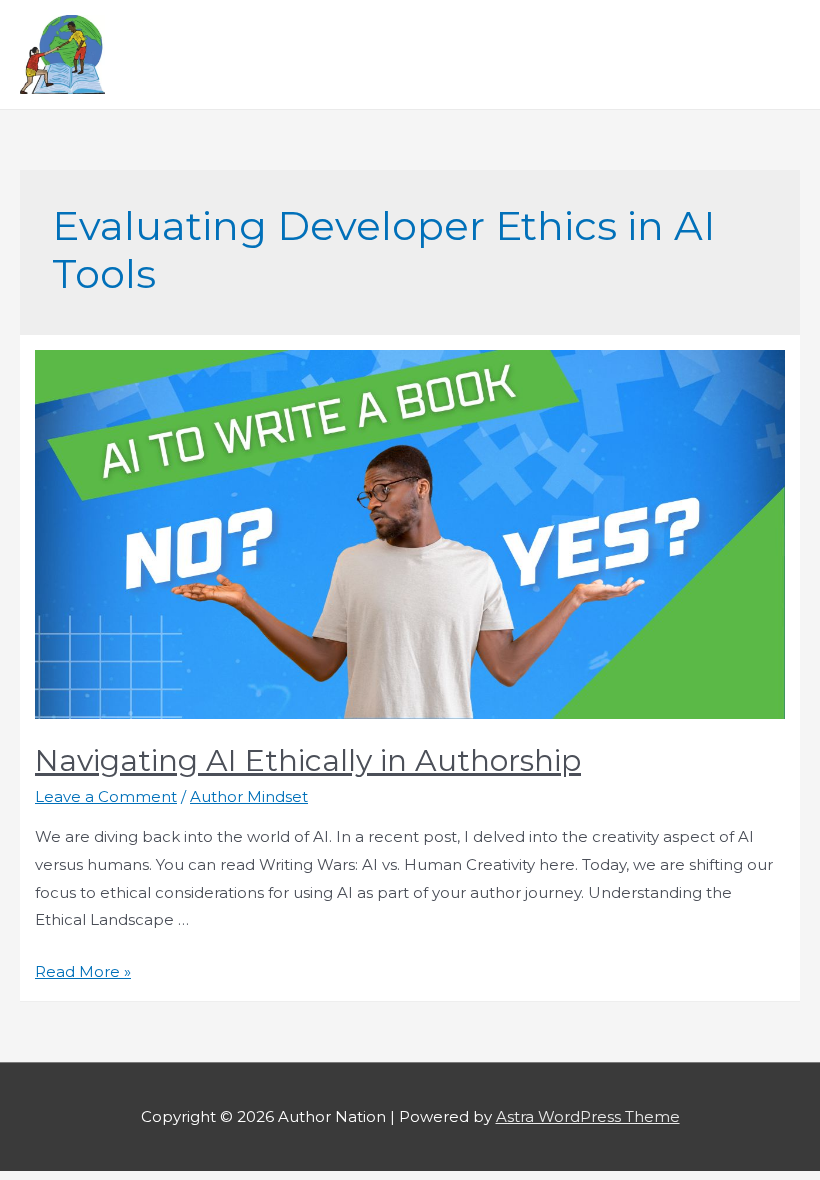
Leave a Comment (106, 796)
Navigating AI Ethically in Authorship (308, 760)
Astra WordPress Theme (588, 1116)
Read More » (83, 971)
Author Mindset (249, 796)
